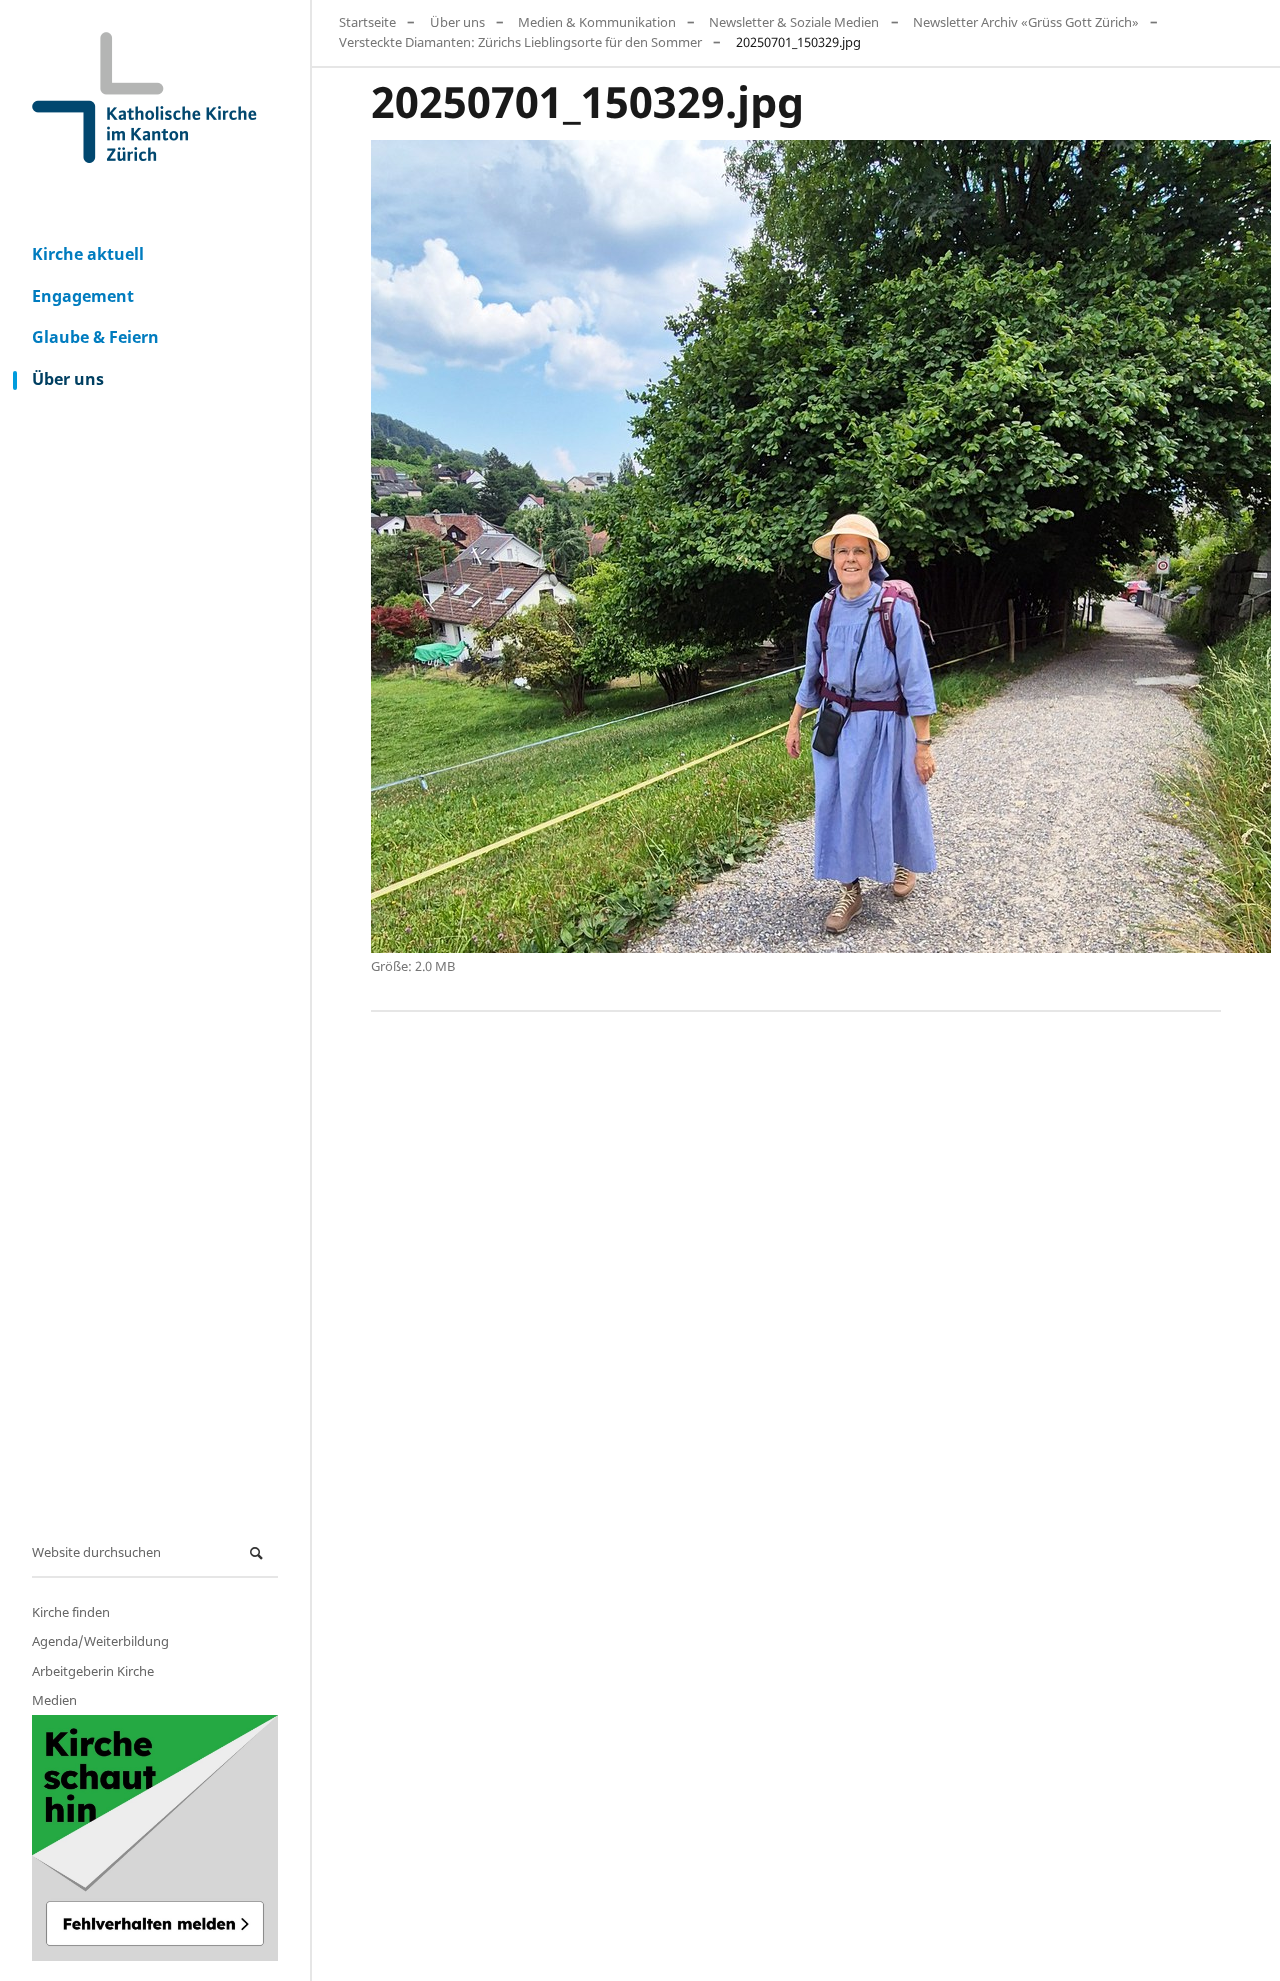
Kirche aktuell (88, 254)
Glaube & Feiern (95, 337)
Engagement (83, 296)
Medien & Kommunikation (597, 22)
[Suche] (259, 1553)
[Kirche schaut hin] (155, 1838)
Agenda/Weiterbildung (100, 1641)
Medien (54, 1700)
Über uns (68, 379)
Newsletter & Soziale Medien (794, 22)
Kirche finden (71, 1612)
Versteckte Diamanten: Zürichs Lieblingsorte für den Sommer (520, 42)
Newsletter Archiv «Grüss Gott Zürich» (1026, 22)
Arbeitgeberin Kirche (93, 1671)
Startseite (367, 22)
